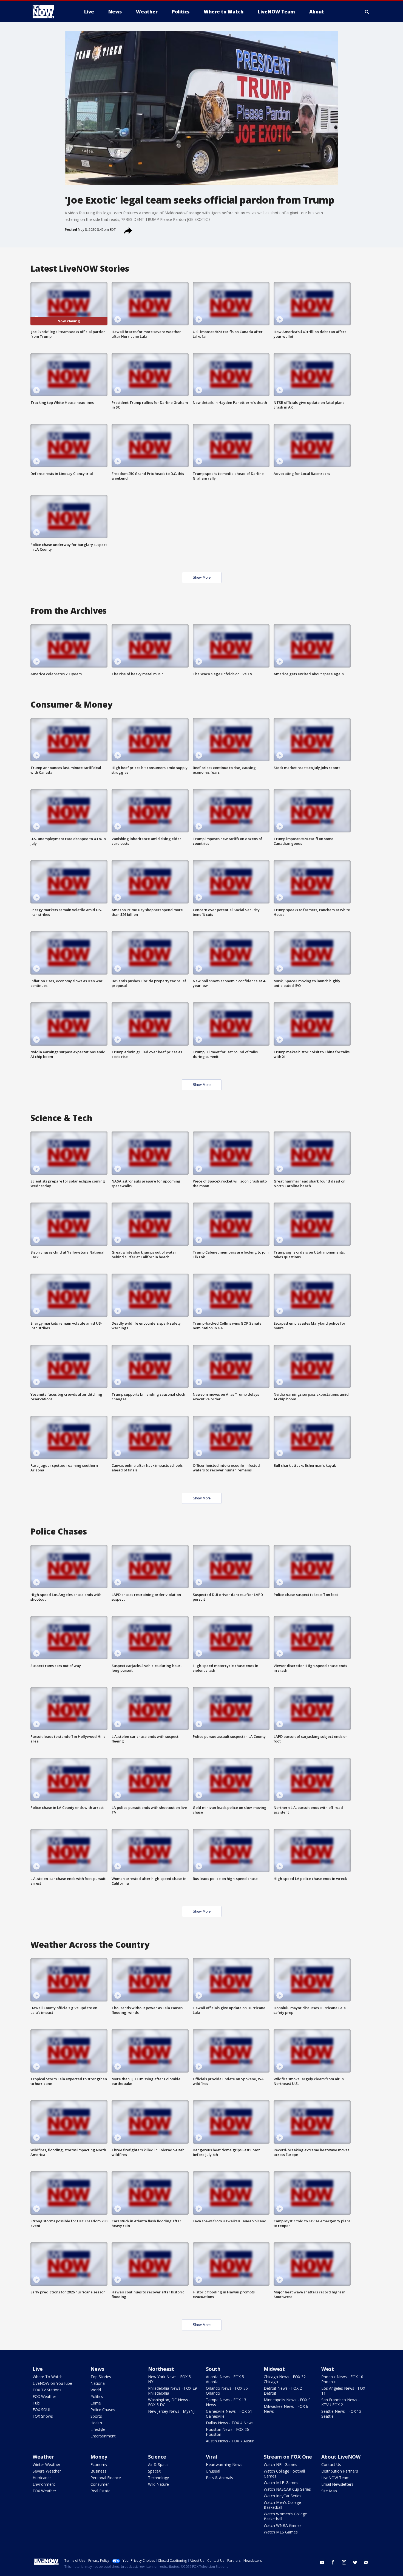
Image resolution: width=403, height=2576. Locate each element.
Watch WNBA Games (283, 2525)
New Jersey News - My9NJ (171, 2411)
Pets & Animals (219, 2478)
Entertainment (103, 2436)
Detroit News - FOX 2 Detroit (283, 2391)
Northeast (161, 2369)
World (96, 2390)
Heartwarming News (224, 2464)
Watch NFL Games (280, 2464)
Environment (44, 2484)
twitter (355, 2562)
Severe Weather (47, 2471)
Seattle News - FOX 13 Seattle (341, 2414)
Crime (96, 2403)
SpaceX (154, 2471)
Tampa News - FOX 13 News (226, 2402)
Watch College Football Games (284, 2474)
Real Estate (100, 2491)
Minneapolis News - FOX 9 (287, 2400)
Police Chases (103, 2410)
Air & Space (158, 2464)
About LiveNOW (341, 2457)
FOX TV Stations (47, 2390)
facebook (333, 2562)
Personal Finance (106, 2478)
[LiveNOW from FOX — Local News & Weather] (51, 12)
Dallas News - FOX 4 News (230, 2423)
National (98, 2383)
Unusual (213, 2471)
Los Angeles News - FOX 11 (343, 2391)
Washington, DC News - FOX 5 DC (169, 2402)
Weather (43, 2457)
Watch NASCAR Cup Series (287, 2489)
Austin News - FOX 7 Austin (230, 2441)
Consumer (100, 2484)
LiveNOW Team (335, 2478)
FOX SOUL (42, 2410)
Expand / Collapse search (367, 12)
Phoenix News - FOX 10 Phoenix (342, 2379)
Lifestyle (98, 2429)
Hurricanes (42, 2478)
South (213, 2369)
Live (38, 2369)
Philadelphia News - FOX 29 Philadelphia (172, 2391)
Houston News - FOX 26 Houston (227, 2432)
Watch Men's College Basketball (282, 2505)
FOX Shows (43, 2416)
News (97, 2369)
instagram (344, 2562)
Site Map (329, 2491)
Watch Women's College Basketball (285, 2516)
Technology (158, 2478)
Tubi (36, 2403)
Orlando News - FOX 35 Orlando (227, 2391)
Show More (202, 577)
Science (157, 2457)
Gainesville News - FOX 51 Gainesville (229, 2414)
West (328, 2369)
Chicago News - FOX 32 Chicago (285, 2379)
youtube (322, 2562)
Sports (96, 2416)
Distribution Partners (340, 2471)
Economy (99, 2464)
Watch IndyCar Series (283, 2496)
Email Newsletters (337, 2484)
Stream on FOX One (288, 2457)
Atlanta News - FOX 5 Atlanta (225, 2379)
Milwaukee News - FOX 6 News (286, 2409)
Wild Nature (158, 2484)
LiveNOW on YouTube (52, 2383)
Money (99, 2457)
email (366, 2562)
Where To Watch (48, 2377)
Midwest (274, 2369)
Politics (97, 2396)
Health (96, 2423)
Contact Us (331, 2464)
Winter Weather (46, 2464)
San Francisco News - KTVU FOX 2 (340, 2402)
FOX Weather (44, 2396)
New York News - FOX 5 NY (169, 2379)
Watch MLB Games (281, 2483)
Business (98, 2471)
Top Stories (101, 2377)
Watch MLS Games (281, 2532)
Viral (212, 2457)
